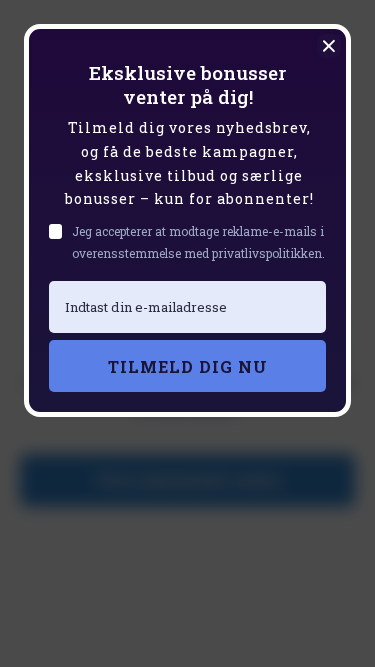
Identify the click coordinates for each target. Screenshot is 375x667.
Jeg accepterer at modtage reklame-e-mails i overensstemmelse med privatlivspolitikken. (198, 242)
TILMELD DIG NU (188, 366)
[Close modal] (329, 46)
